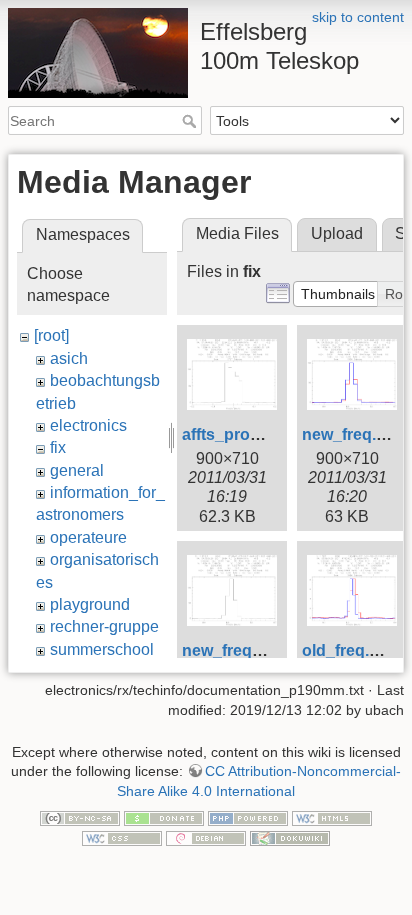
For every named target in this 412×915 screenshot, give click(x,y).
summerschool (102, 649)
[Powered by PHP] (248, 818)
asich (69, 358)
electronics (88, 425)
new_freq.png (354, 434)
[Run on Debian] (206, 837)
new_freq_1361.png (256, 650)
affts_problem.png (251, 434)
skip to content (358, 17)
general (77, 470)
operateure (88, 537)
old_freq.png (350, 650)
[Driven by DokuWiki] (290, 837)
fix (58, 447)
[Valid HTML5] (332, 818)
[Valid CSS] (122, 837)
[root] (51, 335)
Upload (337, 233)
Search (191, 121)
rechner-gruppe (104, 626)
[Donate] (164, 818)
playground (90, 604)
